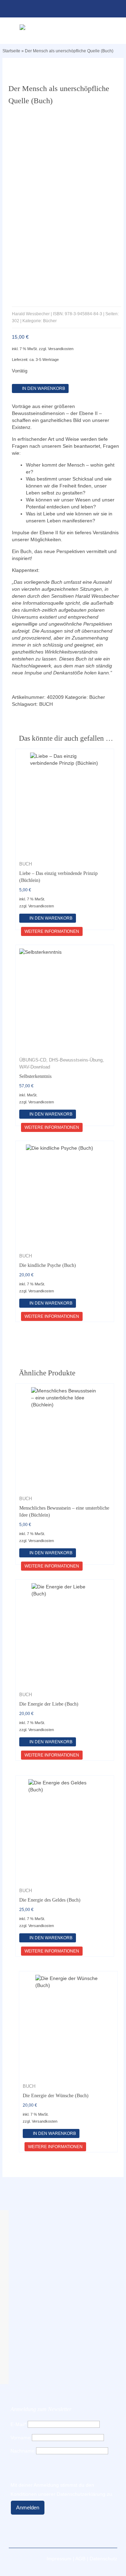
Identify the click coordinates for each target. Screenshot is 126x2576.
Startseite (11, 51)
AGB (80, 2559)
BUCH (46, 704)
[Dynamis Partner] (63, 27)
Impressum (59, 2559)
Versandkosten (61, 349)
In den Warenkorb (44, 388)
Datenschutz (103, 2559)
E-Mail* (18, 2424)
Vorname (20, 2438)
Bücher (97, 697)
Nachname (23, 2451)
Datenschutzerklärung (81, 2494)
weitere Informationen (52, 931)
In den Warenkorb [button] (51, 918)
